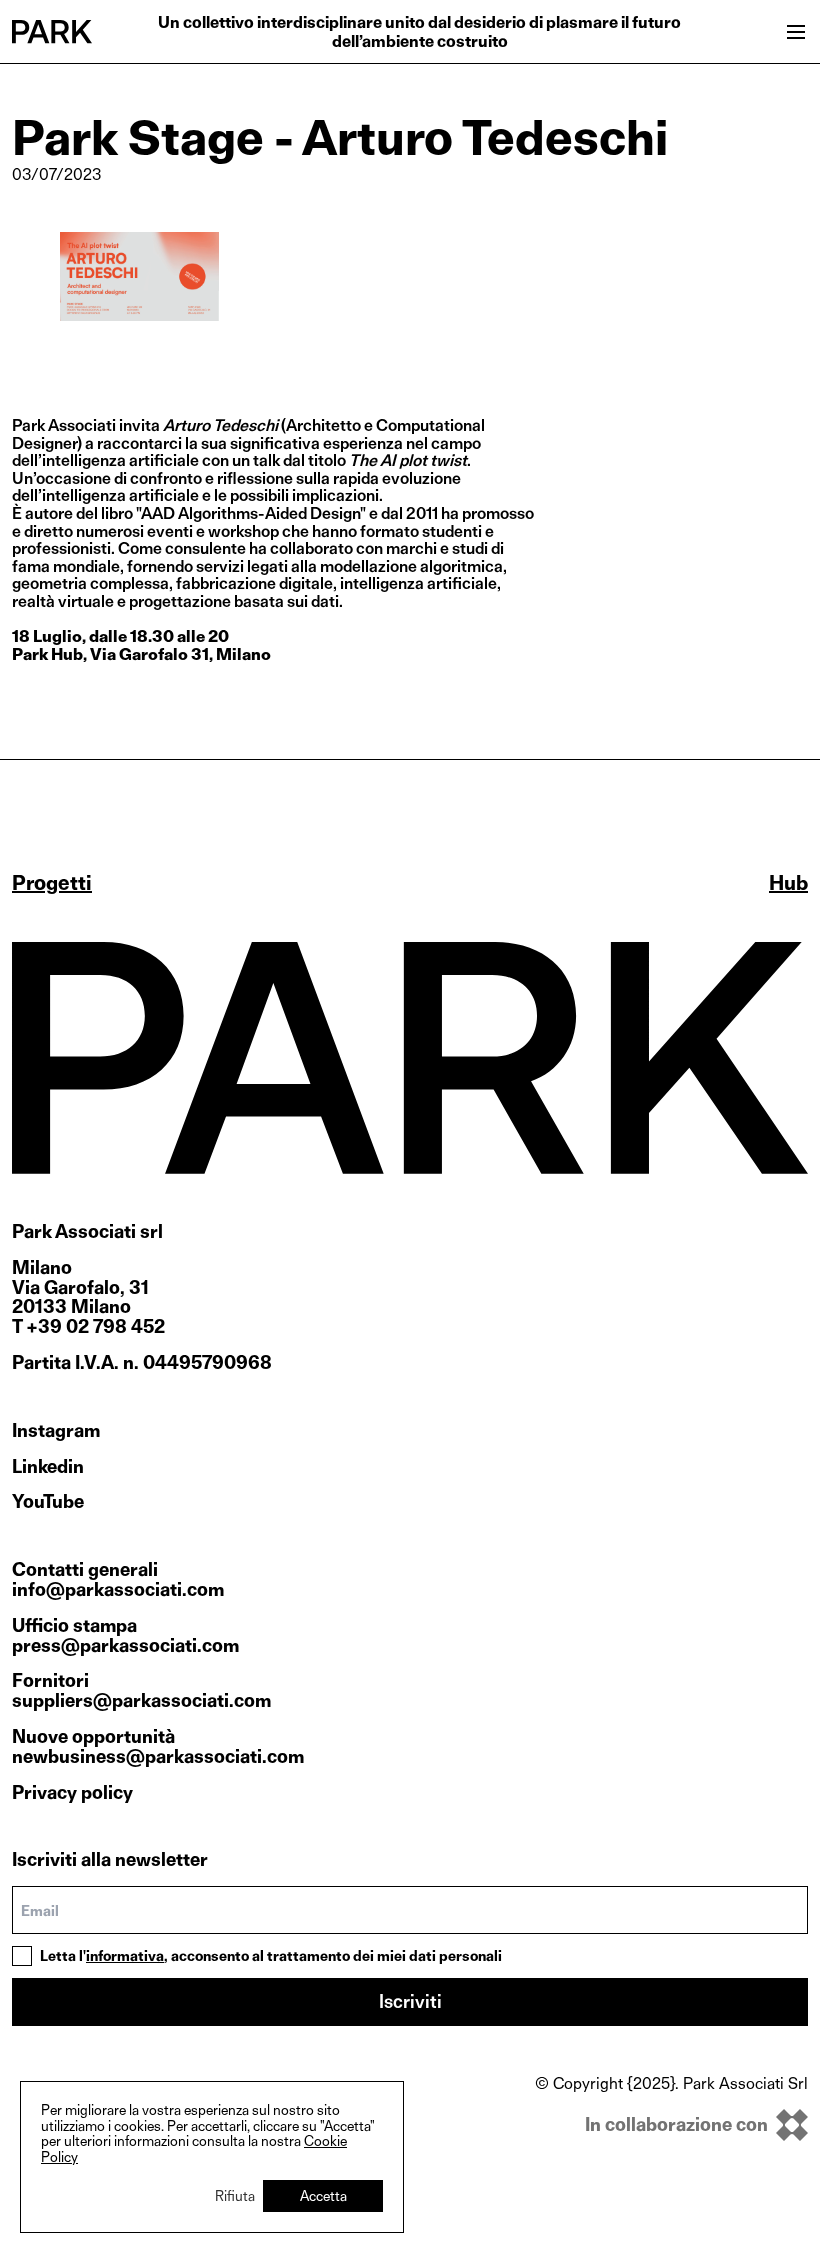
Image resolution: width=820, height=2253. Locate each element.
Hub (788, 883)
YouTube (48, 1502)
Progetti (52, 883)
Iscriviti (410, 2001)
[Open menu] (796, 32)
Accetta (323, 2195)
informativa (125, 1955)
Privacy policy (72, 1792)
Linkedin (48, 1467)
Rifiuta (235, 2195)
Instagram (56, 1431)
